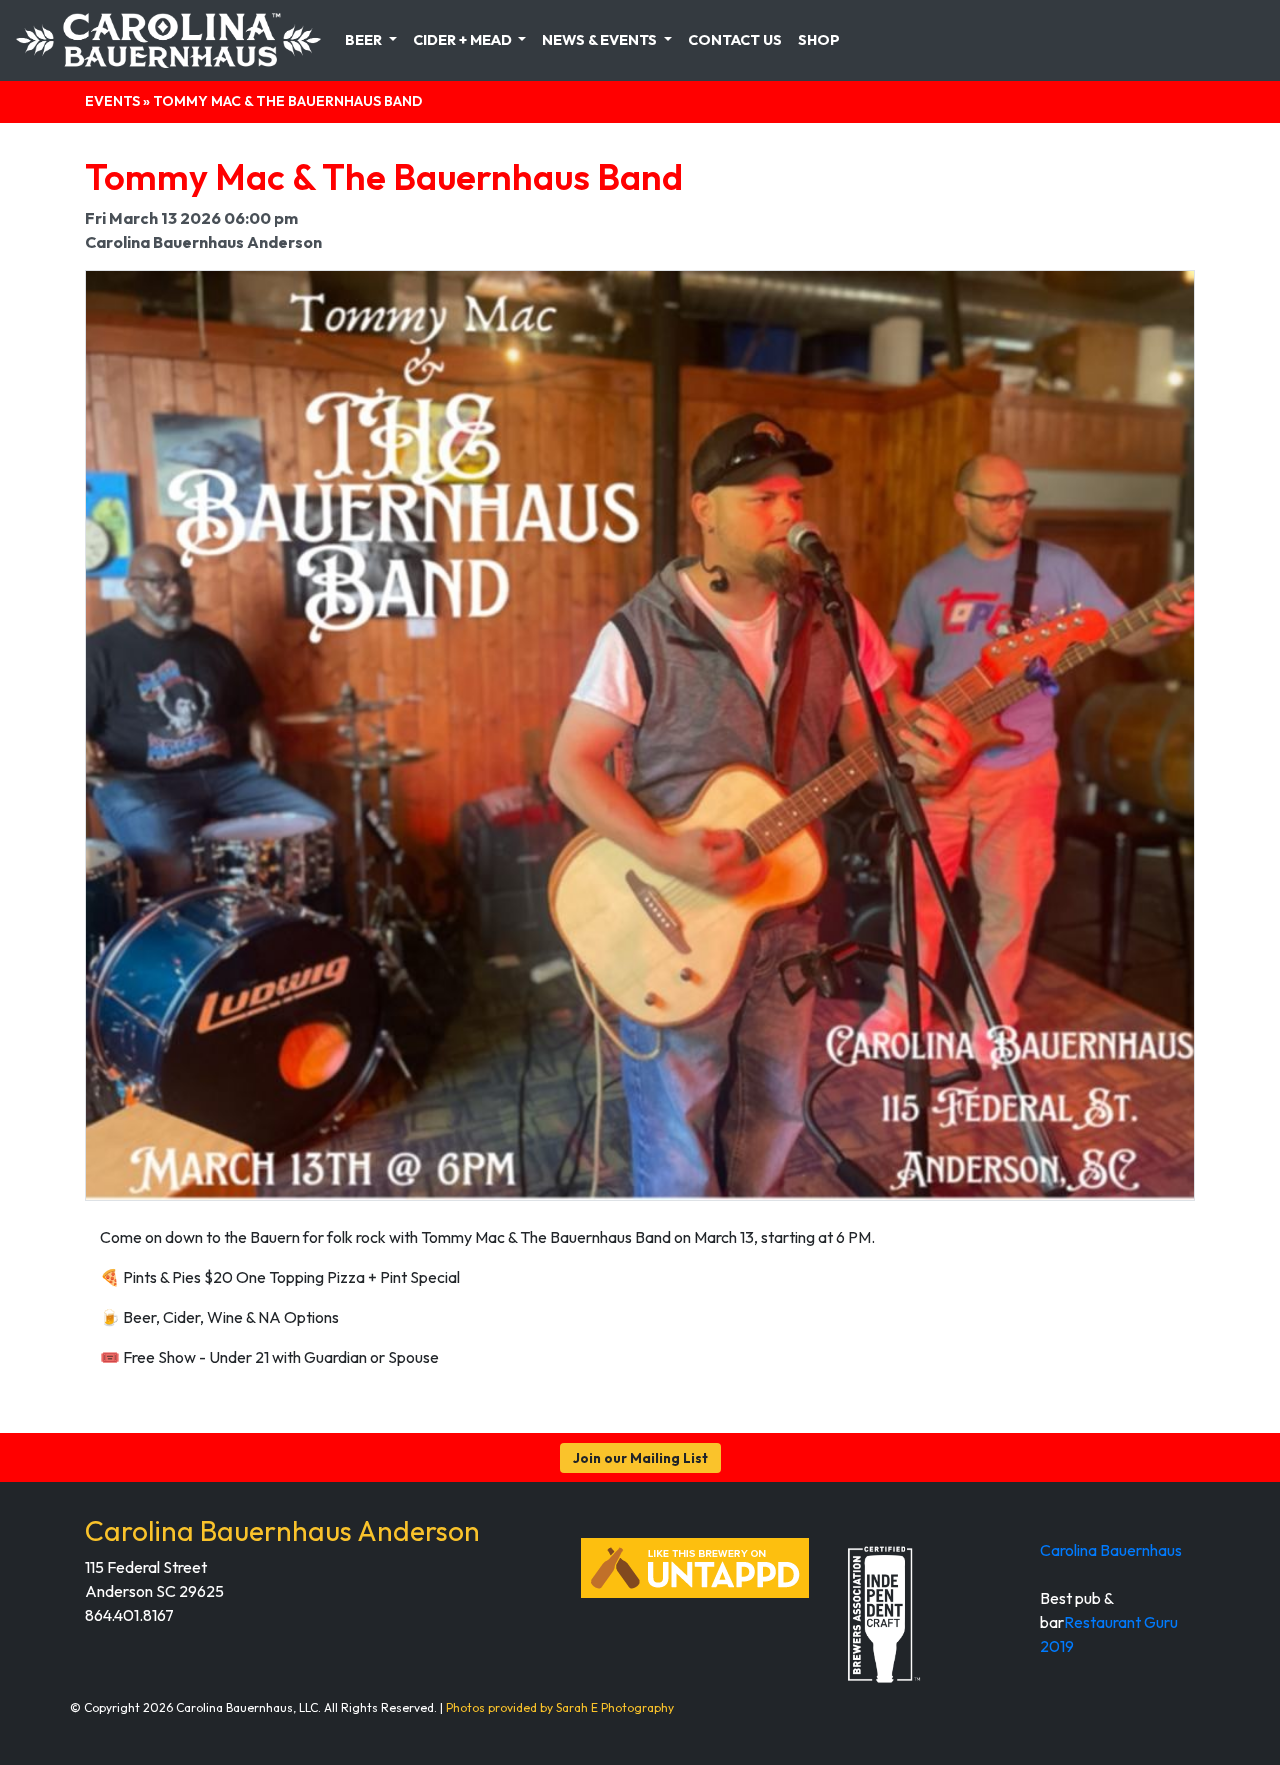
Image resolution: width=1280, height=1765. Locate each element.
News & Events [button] (601, 40)
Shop (819, 40)
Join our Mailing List (640, 1458)
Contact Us (735, 40)
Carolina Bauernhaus (1111, 1550)
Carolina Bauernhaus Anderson (282, 1530)
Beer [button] (365, 40)
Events (112, 101)
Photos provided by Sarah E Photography (560, 1707)
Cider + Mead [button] (464, 40)
